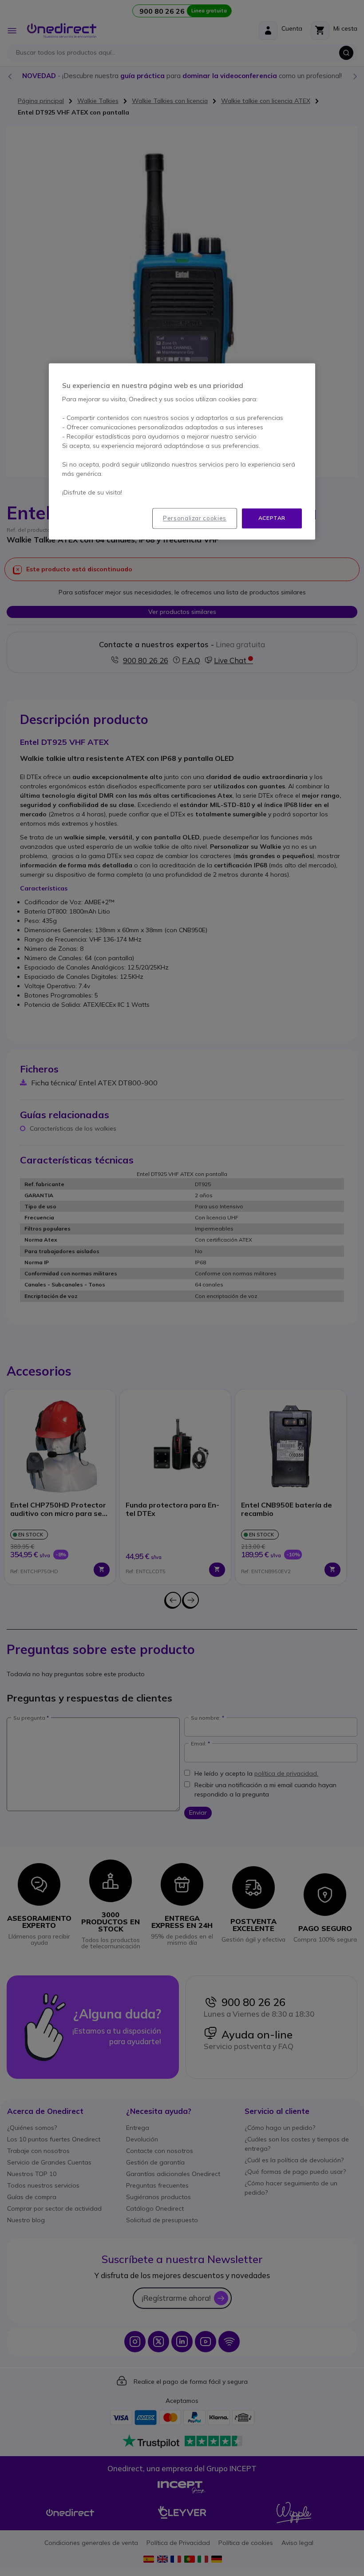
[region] (182, 452)
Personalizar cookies (195, 518)
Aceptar (272, 518)
